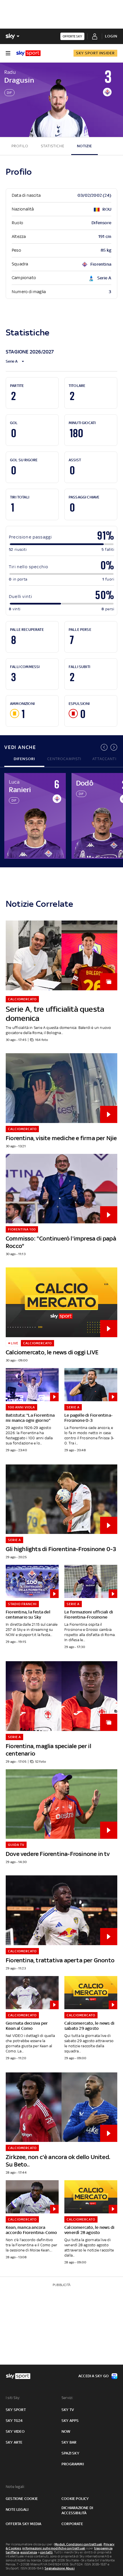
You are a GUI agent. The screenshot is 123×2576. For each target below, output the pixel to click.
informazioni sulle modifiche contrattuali (54, 2548)
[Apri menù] (8, 53)
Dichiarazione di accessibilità (77, 2510)
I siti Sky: (13, 2398)
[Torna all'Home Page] (28, 53)
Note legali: (15, 2487)
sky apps (70, 2421)
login (111, 36)
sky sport (16, 2410)
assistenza (29, 2552)
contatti (46, 2552)
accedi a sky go (94, 2376)
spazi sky (70, 2453)
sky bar (69, 2442)
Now (66, 2431)
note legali (17, 2510)
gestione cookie (22, 2499)
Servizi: (68, 2398)
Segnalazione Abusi (60, 2568)
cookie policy (75, 2499)
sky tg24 (14, 2421)
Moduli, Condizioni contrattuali (78, 2544)
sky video (15, 2431)
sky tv (68, 2410)
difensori (24, 759)
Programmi (73, 2464)
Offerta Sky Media (23, 2524)
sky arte (14, 2442)
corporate (72, 2524)
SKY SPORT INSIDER (95, 53)
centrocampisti (64, 759)
